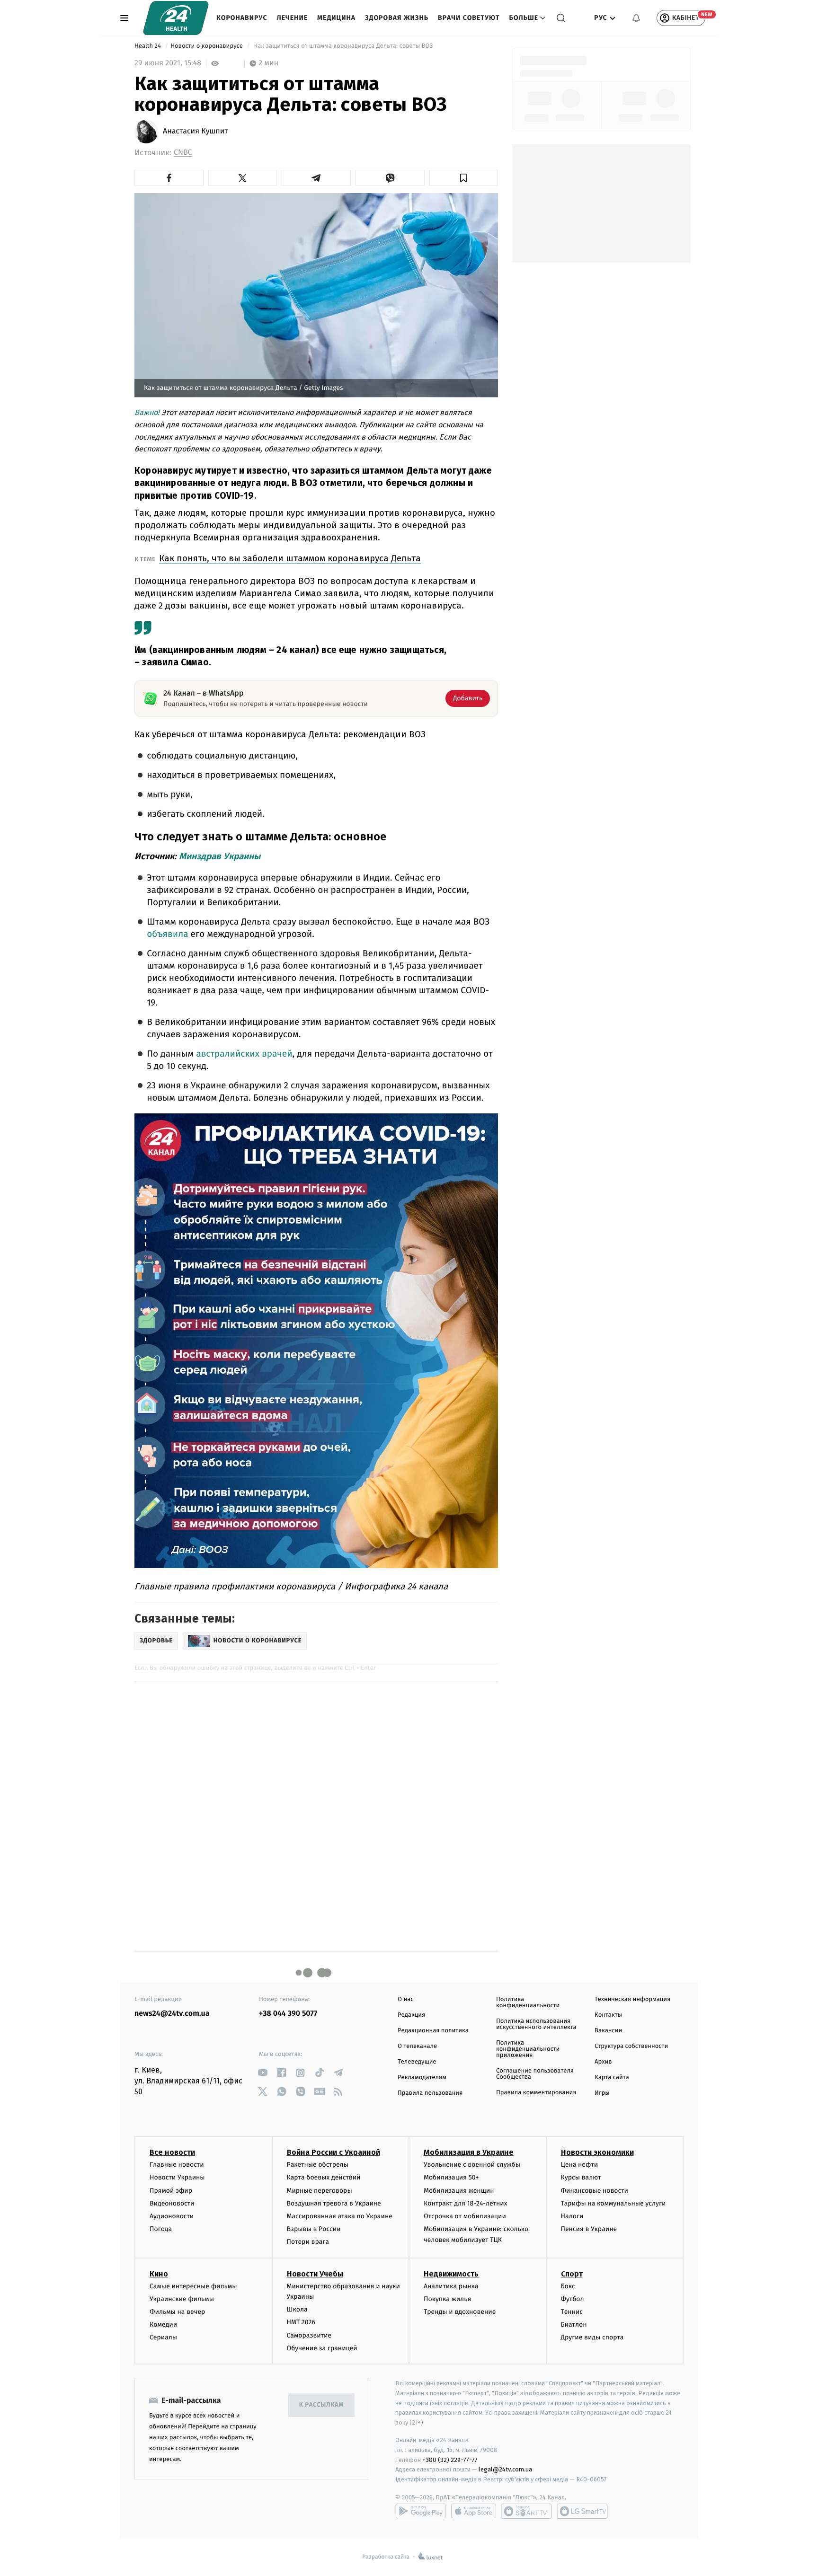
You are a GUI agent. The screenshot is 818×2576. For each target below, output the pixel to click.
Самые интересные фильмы (193, 2286)
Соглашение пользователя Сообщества (535, 2074)
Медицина (336, 18)
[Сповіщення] (636, 18)
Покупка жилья (447, 2299)
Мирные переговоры (320, 2191)
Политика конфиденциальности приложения (528, 2049)
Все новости (172, 2152)
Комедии (163, 2325)
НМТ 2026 (301, 2322)
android (421, 2511)
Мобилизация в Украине (469, 2152)
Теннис (572, 2312)
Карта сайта (612, 2078)
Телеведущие (417, 2062)
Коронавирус (242, 18)
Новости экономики (597, 2152)
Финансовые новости (595, 2191)
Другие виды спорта (592, 2337)
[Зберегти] (464, 178)
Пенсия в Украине (589, 2229)
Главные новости (177, 2165)
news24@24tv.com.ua (172, 2014)
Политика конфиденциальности (528, 2003)
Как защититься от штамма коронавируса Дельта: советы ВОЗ (343, 46)
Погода (161, 2229)
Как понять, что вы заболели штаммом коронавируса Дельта (290, 558)
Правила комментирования (536, 2093)
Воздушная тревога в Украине (334, 2203)
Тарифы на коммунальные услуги (613, 2203)
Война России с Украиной (333, 2152)
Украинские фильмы (182, 2299)
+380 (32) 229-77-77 (450, 2460)
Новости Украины (177, 2177)
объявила (167, 934)
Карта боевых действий (324, 2177)
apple (474, 2511)
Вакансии (608, 2031)
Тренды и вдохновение (460, 2312)
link (262, 2073)
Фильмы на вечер (177, 2312)
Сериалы (163, 2337)
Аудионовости (172, 2216)
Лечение (293, 18)
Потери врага (308, 2242)
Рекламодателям (422, 2078)
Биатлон (574, 2325)
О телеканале (417, 2046)
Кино (159, 2274)
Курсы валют (581, 2177)
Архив (603, 2062)
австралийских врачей (244, 1054)
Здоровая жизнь (397, 18)
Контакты (608, 2015)
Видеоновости (172, 2203)
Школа (297, 2309)
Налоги (572, 2216)
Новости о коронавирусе (207, 46)
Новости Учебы (315, 2274)
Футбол (573, 2299)
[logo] (176, 18)
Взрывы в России (314, 2229)
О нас (405, 1999)
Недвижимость (451, 2274)
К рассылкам (321, 2405)
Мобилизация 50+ (451, 2177)
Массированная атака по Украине (340, 2216)
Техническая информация (632, 1999)
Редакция (411, 2015)
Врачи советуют (469, 18)
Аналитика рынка (451, 2286)
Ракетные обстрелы (318, 2165)
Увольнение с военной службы (472, 2165)
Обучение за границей (322, 2348)
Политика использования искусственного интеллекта (536, 2024)
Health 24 (148, 46)
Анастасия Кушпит (196, 132)
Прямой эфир (171, 2191)
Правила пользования (430, 2093)
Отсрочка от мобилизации (465, 2216)
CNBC (183, 153)
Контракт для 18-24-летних (466, 2203)
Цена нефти (580, 2165)
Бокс (568, 2286)
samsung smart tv (582, 2511)
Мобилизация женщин (459, 2191)
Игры (602, 2093)
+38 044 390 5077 (288, 2014)
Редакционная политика (433, 2031)
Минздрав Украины (220, 856)
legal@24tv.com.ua (505, 2469)
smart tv (526, 2511)
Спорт (572, 2274)
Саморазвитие (309, 2335)
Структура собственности (631, 2046)
